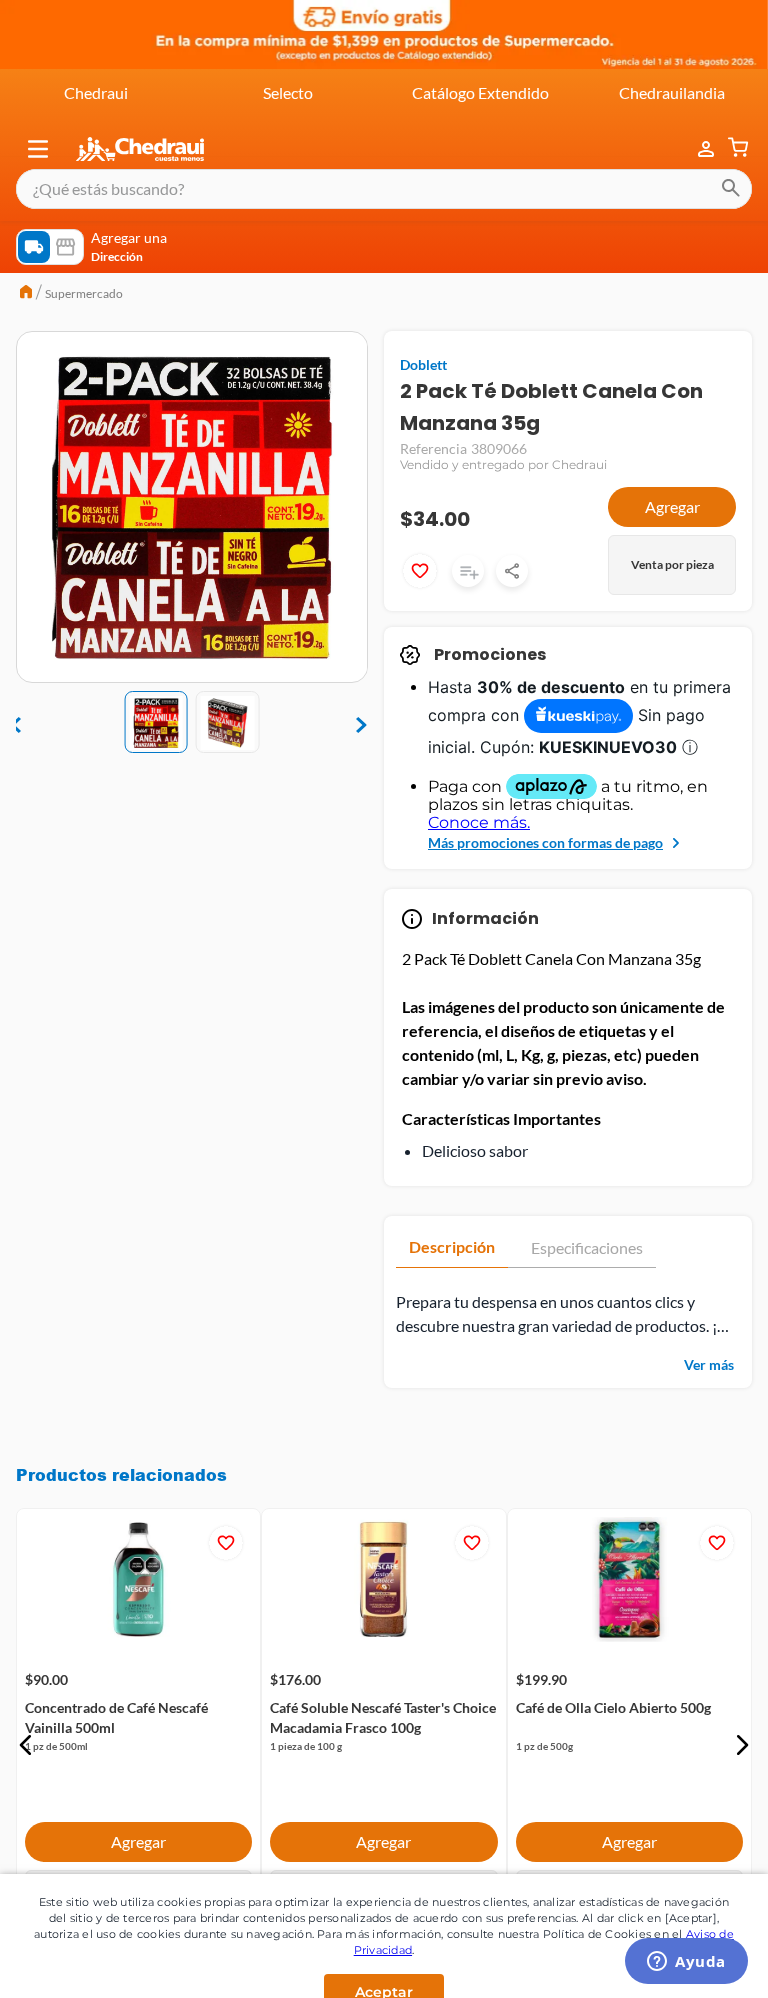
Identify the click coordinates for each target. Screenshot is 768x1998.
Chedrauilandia (672, 92)
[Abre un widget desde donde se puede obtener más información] (686, 1963)
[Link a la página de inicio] (26, 294)
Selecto (288, 92)
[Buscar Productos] (731, 189)
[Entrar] (696, 149)
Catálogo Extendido (480, 92)
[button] (38, 149)
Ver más (709, 1364)
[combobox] (384, 189)
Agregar (672, 506)
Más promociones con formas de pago (545, 842)
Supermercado (84, 293)
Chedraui (96, 92)
